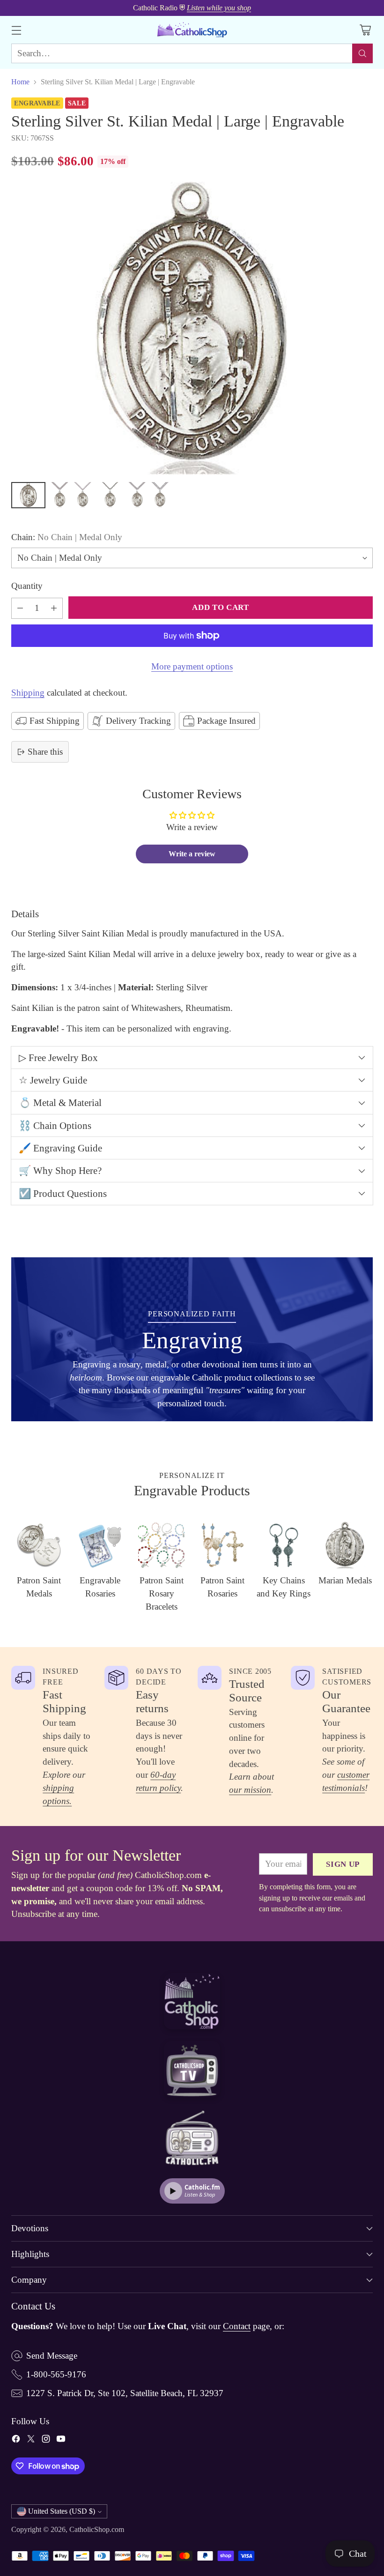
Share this (45, 752)
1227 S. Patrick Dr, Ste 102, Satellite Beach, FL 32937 (125, 2393)
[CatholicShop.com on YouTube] (61, 2441)
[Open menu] (16, 30)
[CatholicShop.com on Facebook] (16, 2441)
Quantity (27, 586)
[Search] (362, 53)
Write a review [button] (192, 854)
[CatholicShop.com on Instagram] (46, 2441)
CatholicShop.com (97, 2529)
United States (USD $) (62, 2511)
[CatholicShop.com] (192, 30)
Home (20, 82)
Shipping (28, 693)
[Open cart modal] (365, 30)
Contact (237, 2326)
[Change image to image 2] (60, 495)
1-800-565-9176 (56, 2374)
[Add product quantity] (54, 608)
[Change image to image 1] (28, 495)
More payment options (192, 666)
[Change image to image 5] (137, 495)
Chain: (67, 537)
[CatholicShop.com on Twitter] (31, 2441)
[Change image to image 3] (83, 495)
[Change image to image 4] (110, 495)
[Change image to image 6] (160, 495)
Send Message (52, 2356)
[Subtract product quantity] (20, 608)
